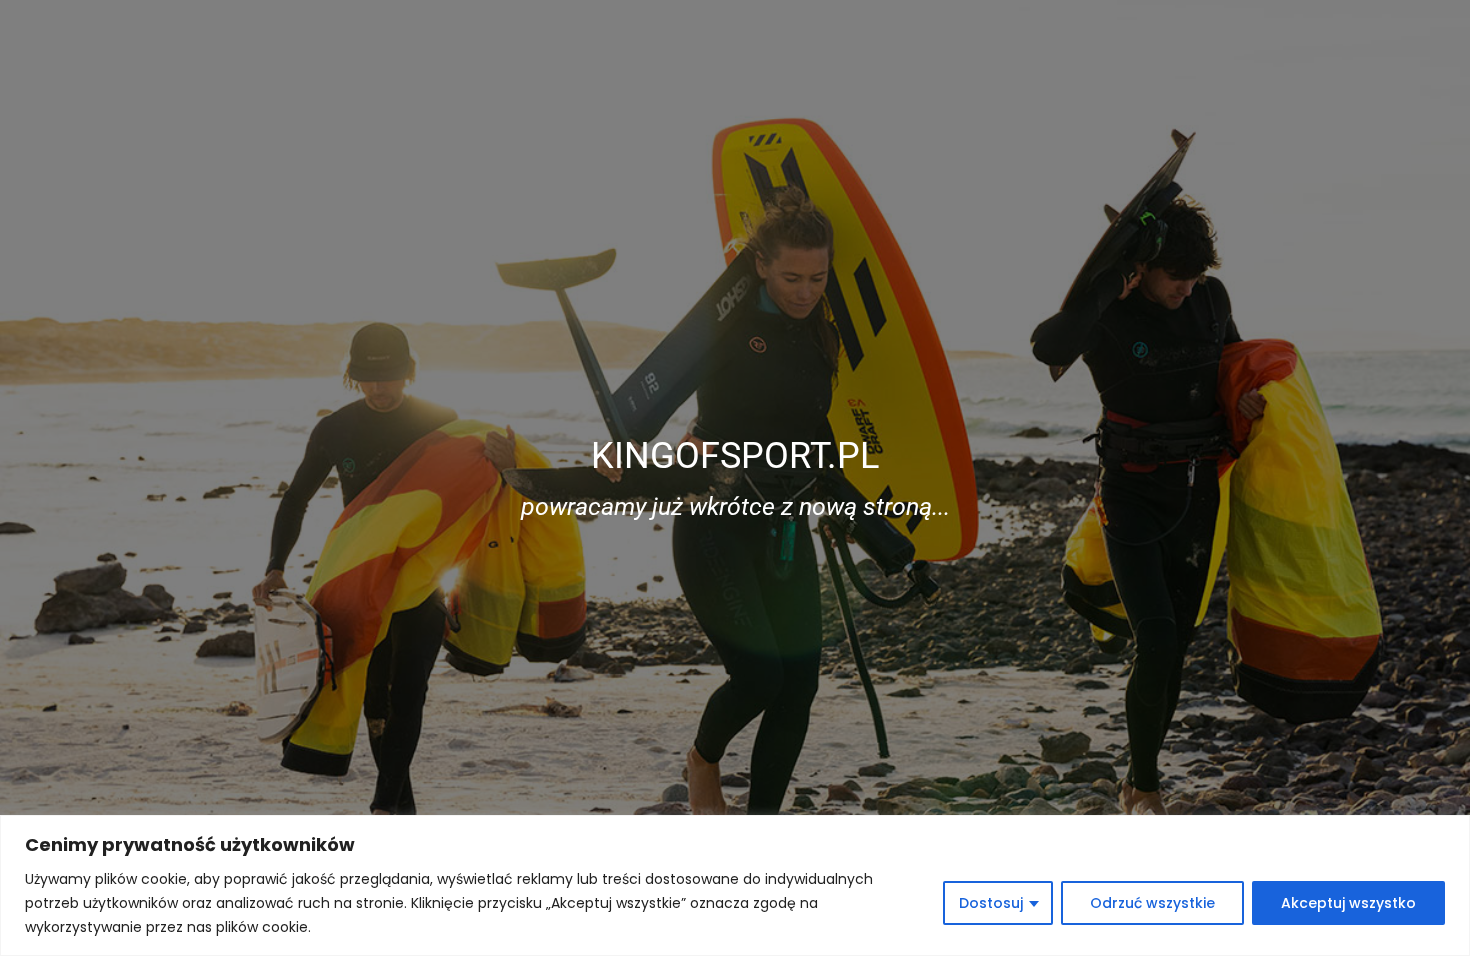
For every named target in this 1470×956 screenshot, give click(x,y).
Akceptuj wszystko (1348, 903)
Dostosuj (991, 903)
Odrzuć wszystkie (1152, 903)
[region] (735, 885)
